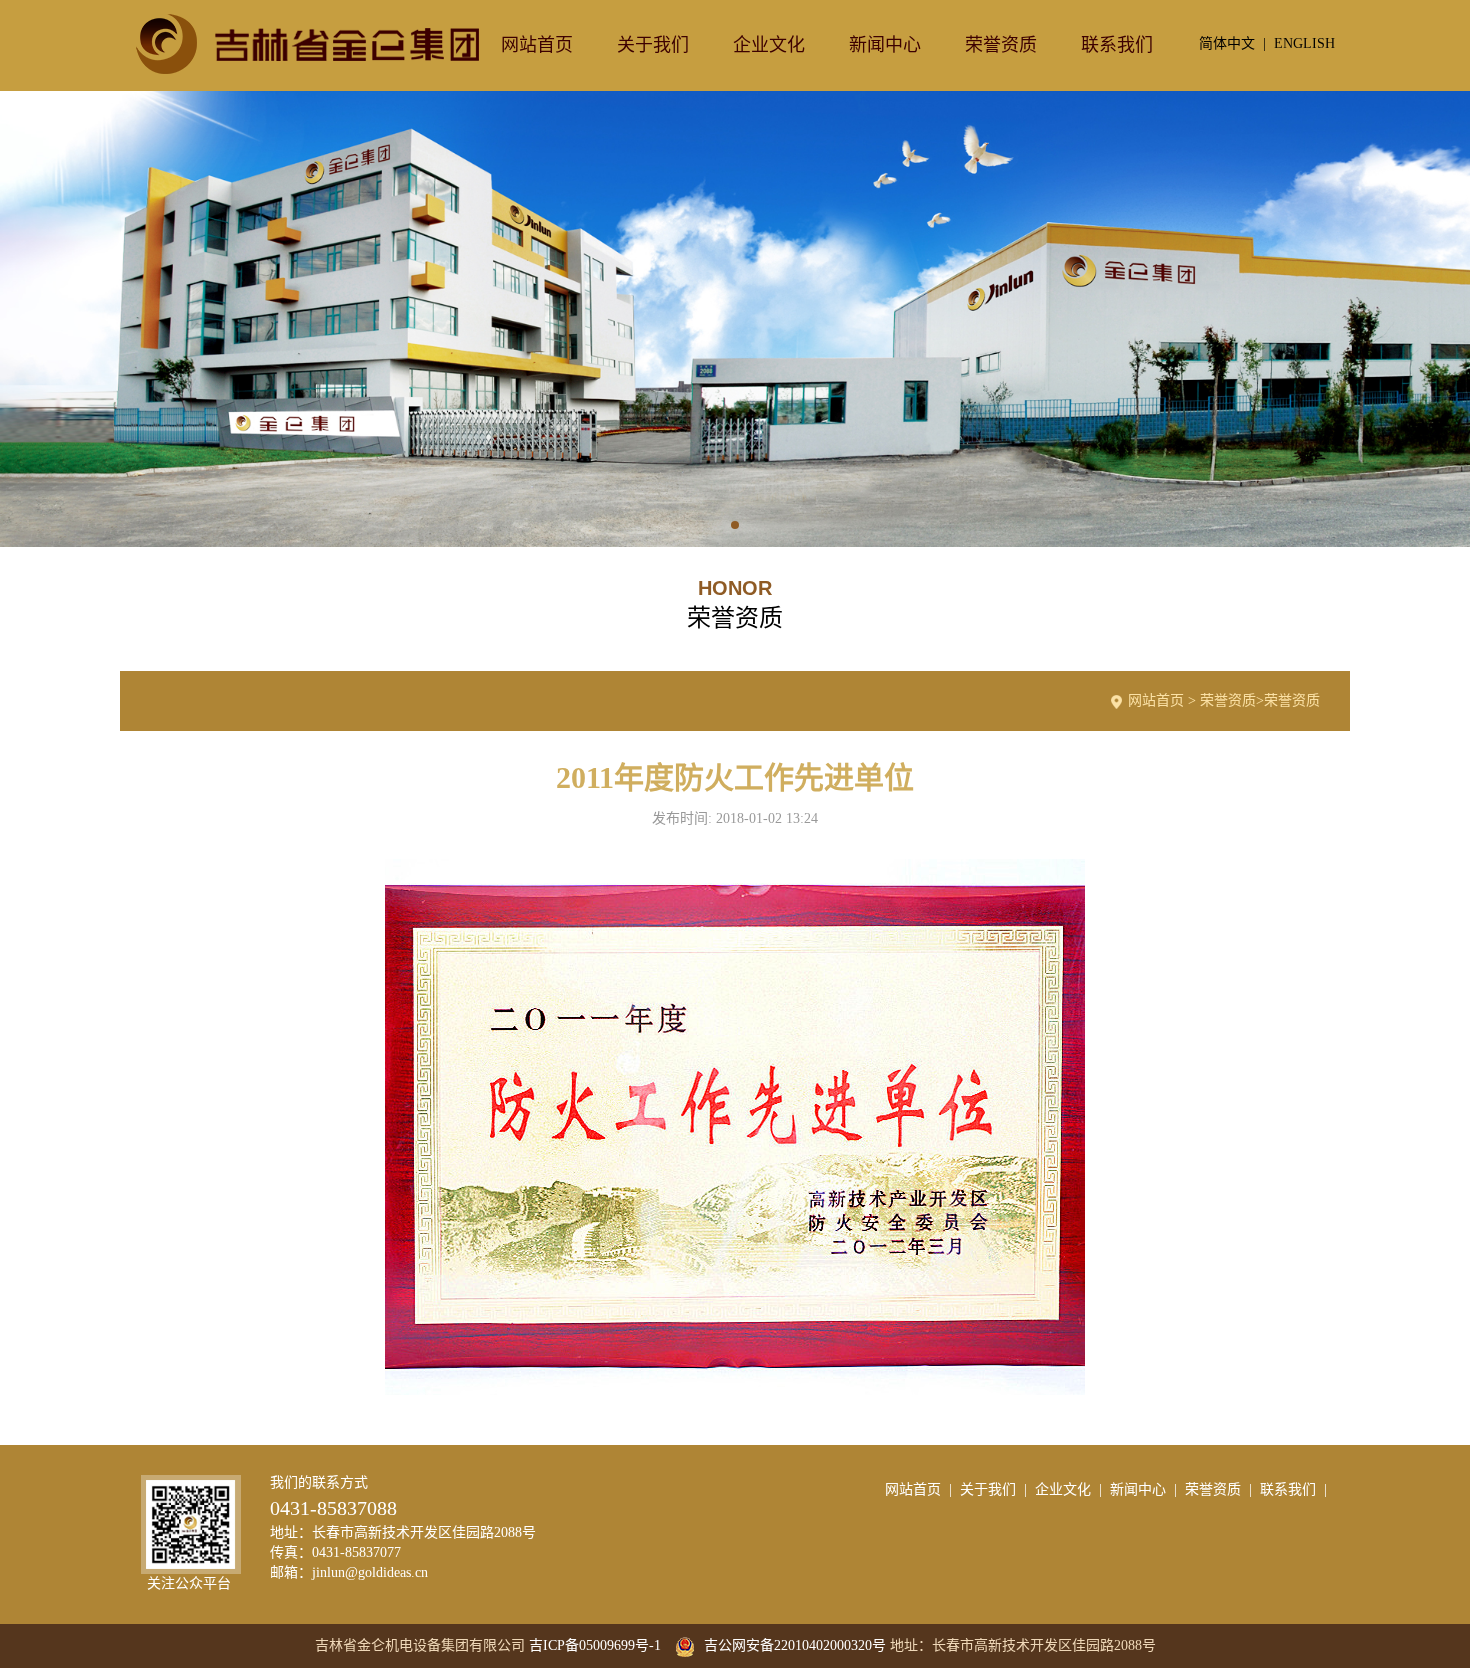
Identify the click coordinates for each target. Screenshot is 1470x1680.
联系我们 (1117, 45)
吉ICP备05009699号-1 (595, 1645)
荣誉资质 (1001, 45)
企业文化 (769, 45)
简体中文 (1227, 43)
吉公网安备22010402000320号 (793, 1645)
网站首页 (537, 45)
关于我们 (653, 45)
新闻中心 (885, 45)
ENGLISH (1304, 43)
